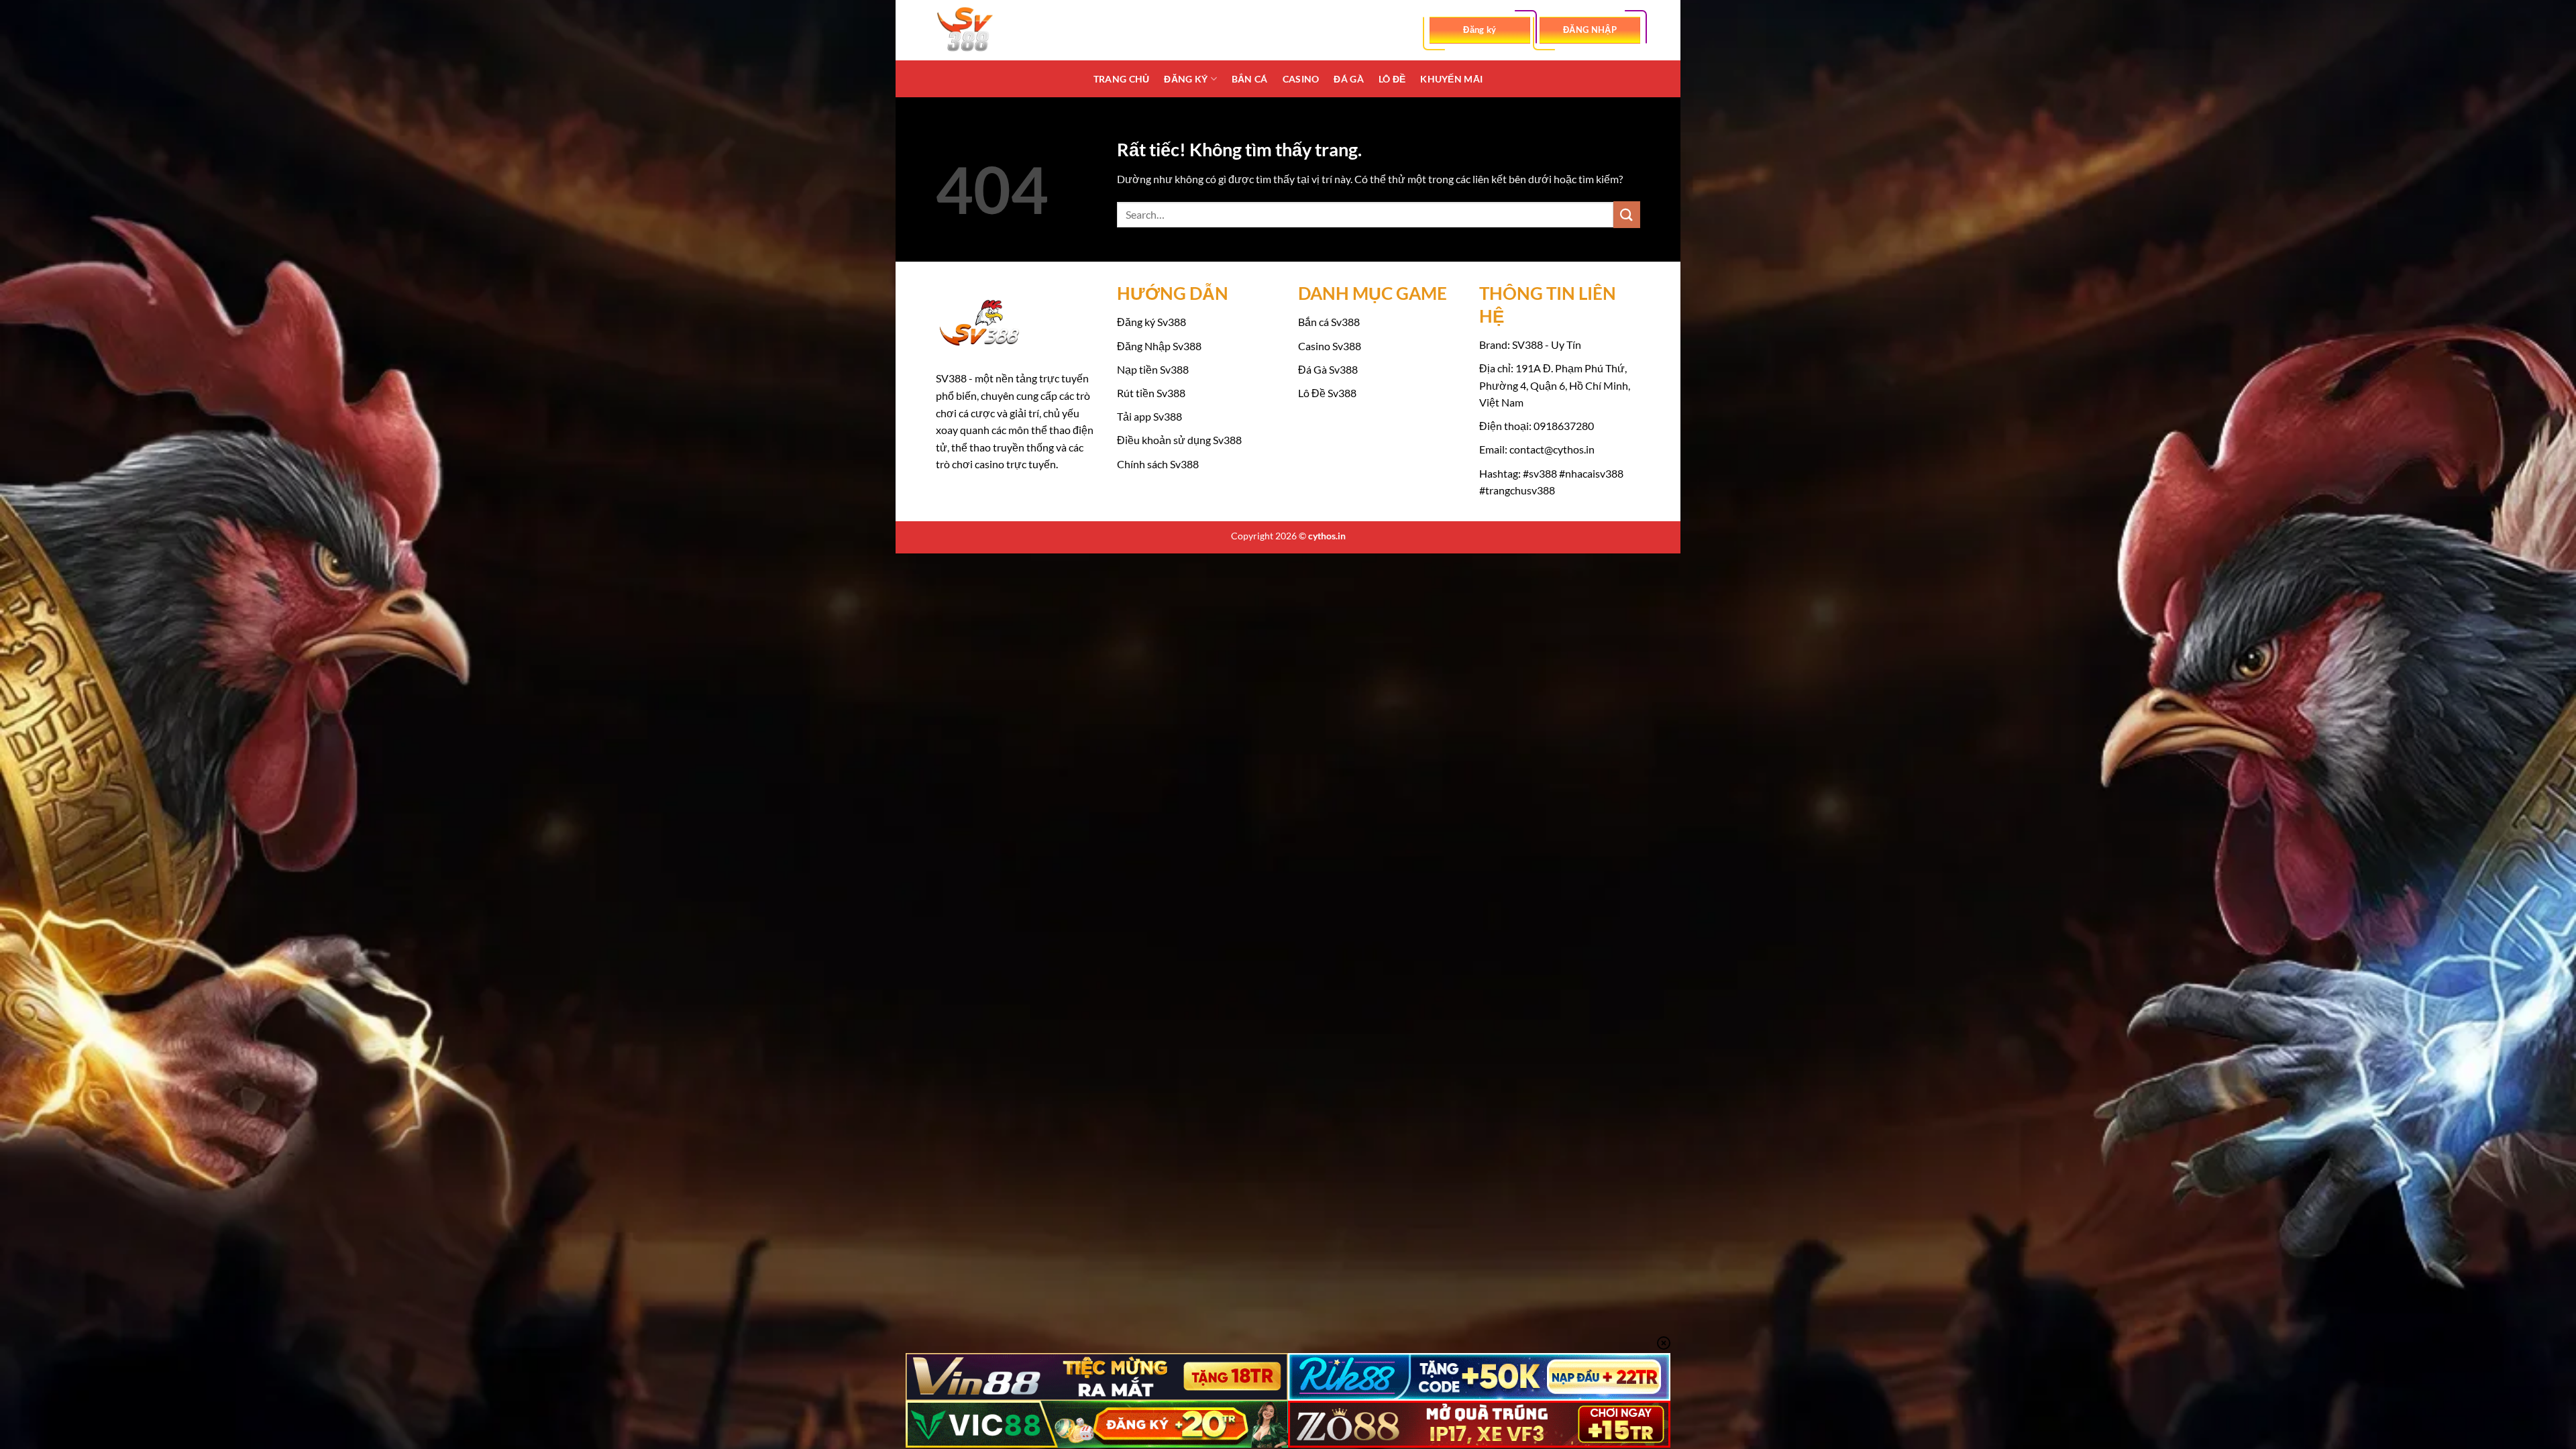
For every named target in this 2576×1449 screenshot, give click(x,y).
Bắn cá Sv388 (1329, 322)
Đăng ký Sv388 (1151, 322)
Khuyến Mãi (1451, 79)
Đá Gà (1348, 79)
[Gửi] (1627, 214)
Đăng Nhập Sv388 (1159, 346)
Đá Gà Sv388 (1328, 369)
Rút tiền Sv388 (1151, 393)
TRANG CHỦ (1122, 79)
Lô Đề (1392, 79)
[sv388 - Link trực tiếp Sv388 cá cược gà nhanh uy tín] (1003, 30)
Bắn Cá (1250, 79)
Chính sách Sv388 (1158, 464)
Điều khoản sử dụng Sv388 (1179, 440)
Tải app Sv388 (1149, 416)
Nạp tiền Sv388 (1153, 369)
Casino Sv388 (1330, 346)
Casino (1301, 79)
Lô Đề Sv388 (1327, 393)
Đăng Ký (1186, 79)
